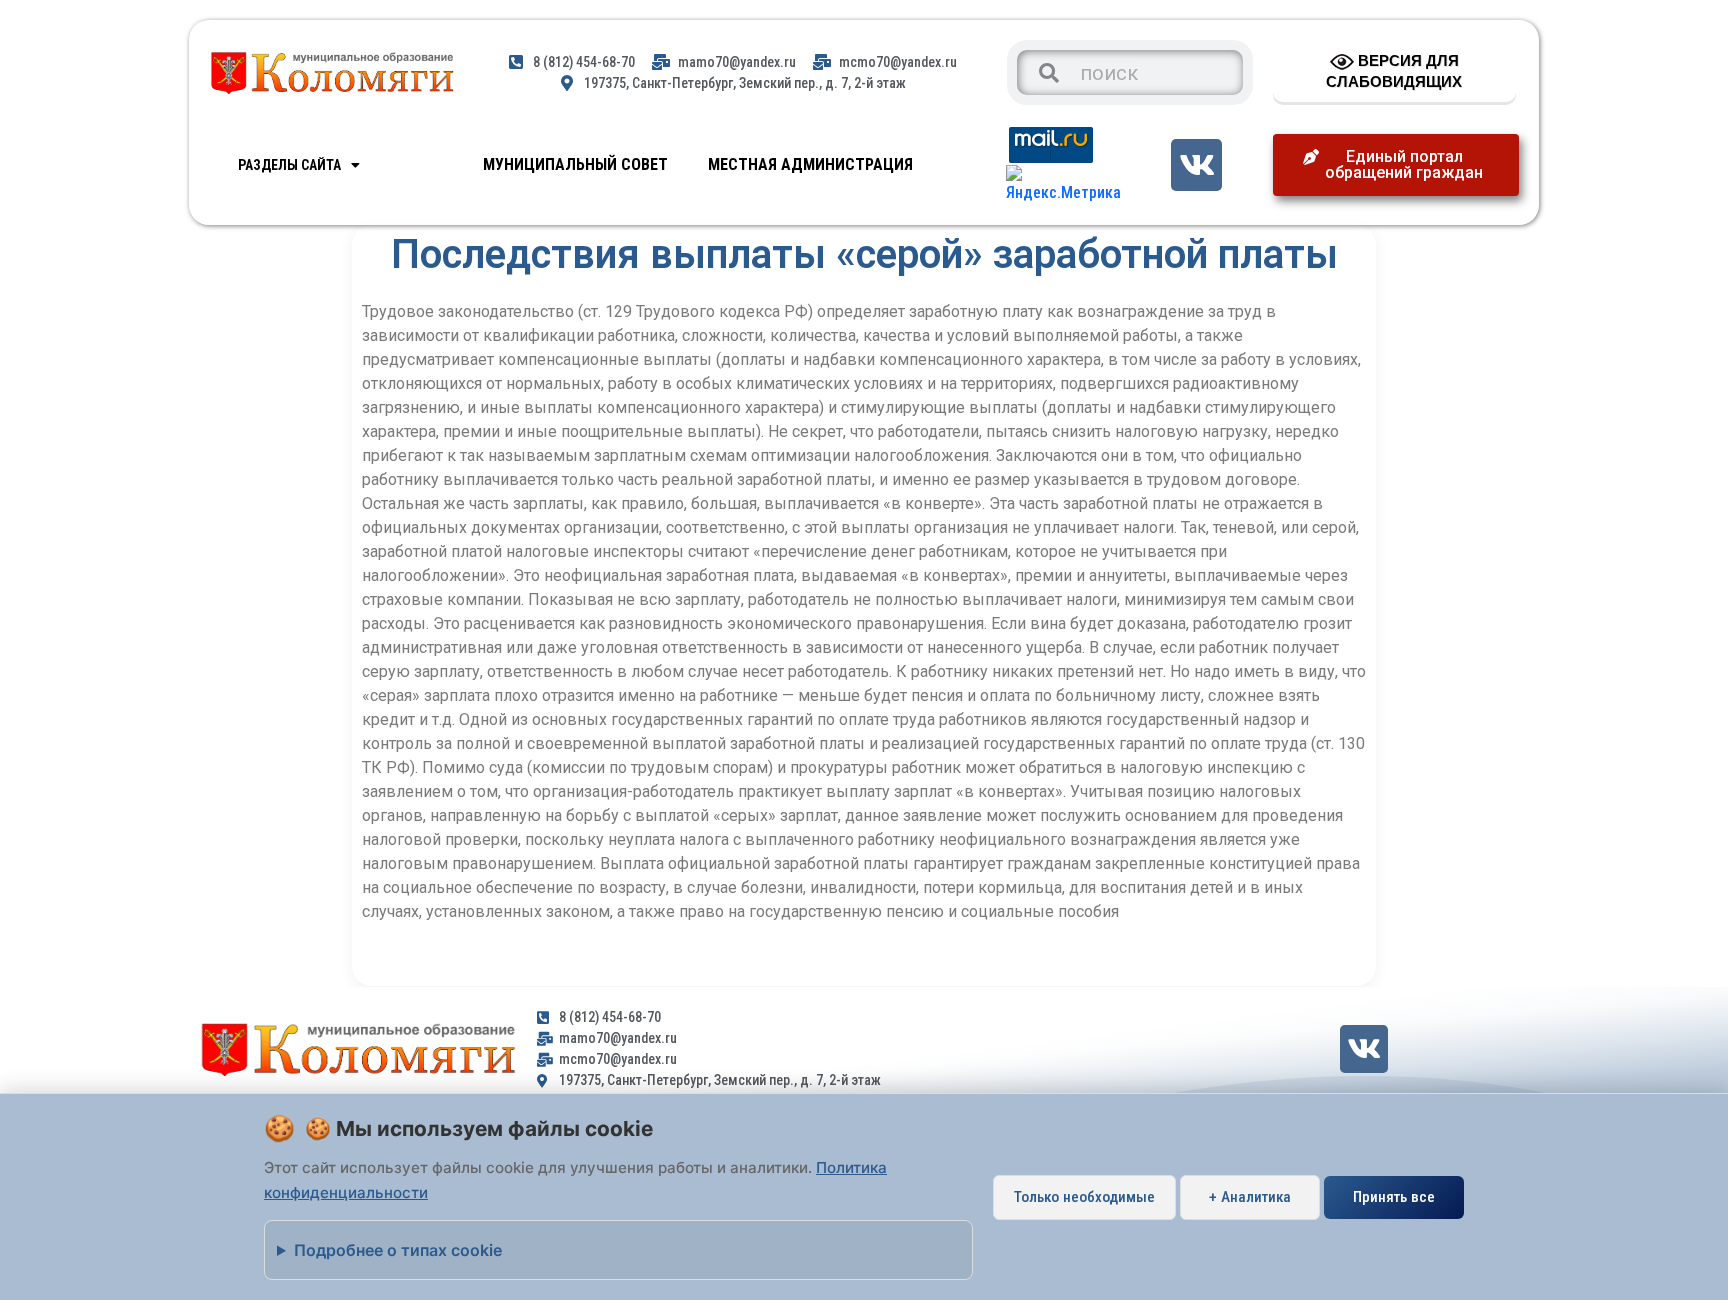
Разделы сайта (289, 165)
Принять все (1394, 1197)
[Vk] (1196, 164)
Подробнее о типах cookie (398, 1250)
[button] (1396, 165)
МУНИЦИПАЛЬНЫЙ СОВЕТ (575, 164)
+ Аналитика (1250, 1197)
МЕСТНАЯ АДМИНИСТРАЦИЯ (810, 164)
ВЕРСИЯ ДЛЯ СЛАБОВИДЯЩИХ (1394, 71)
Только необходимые (1084, 1197)
